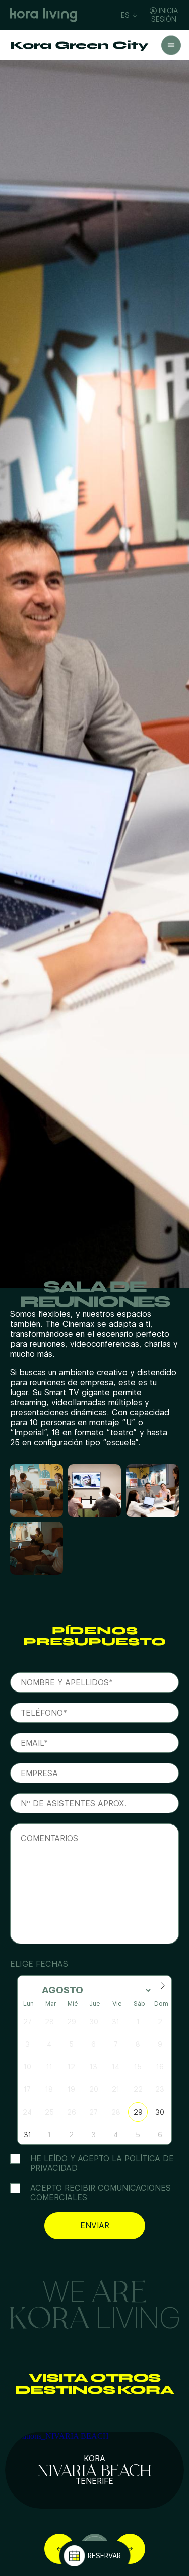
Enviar (95, 2226)
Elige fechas (39, 1964)
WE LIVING (95, 2303)
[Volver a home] (44, 15)
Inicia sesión (165, 15)
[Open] (171, 46)
